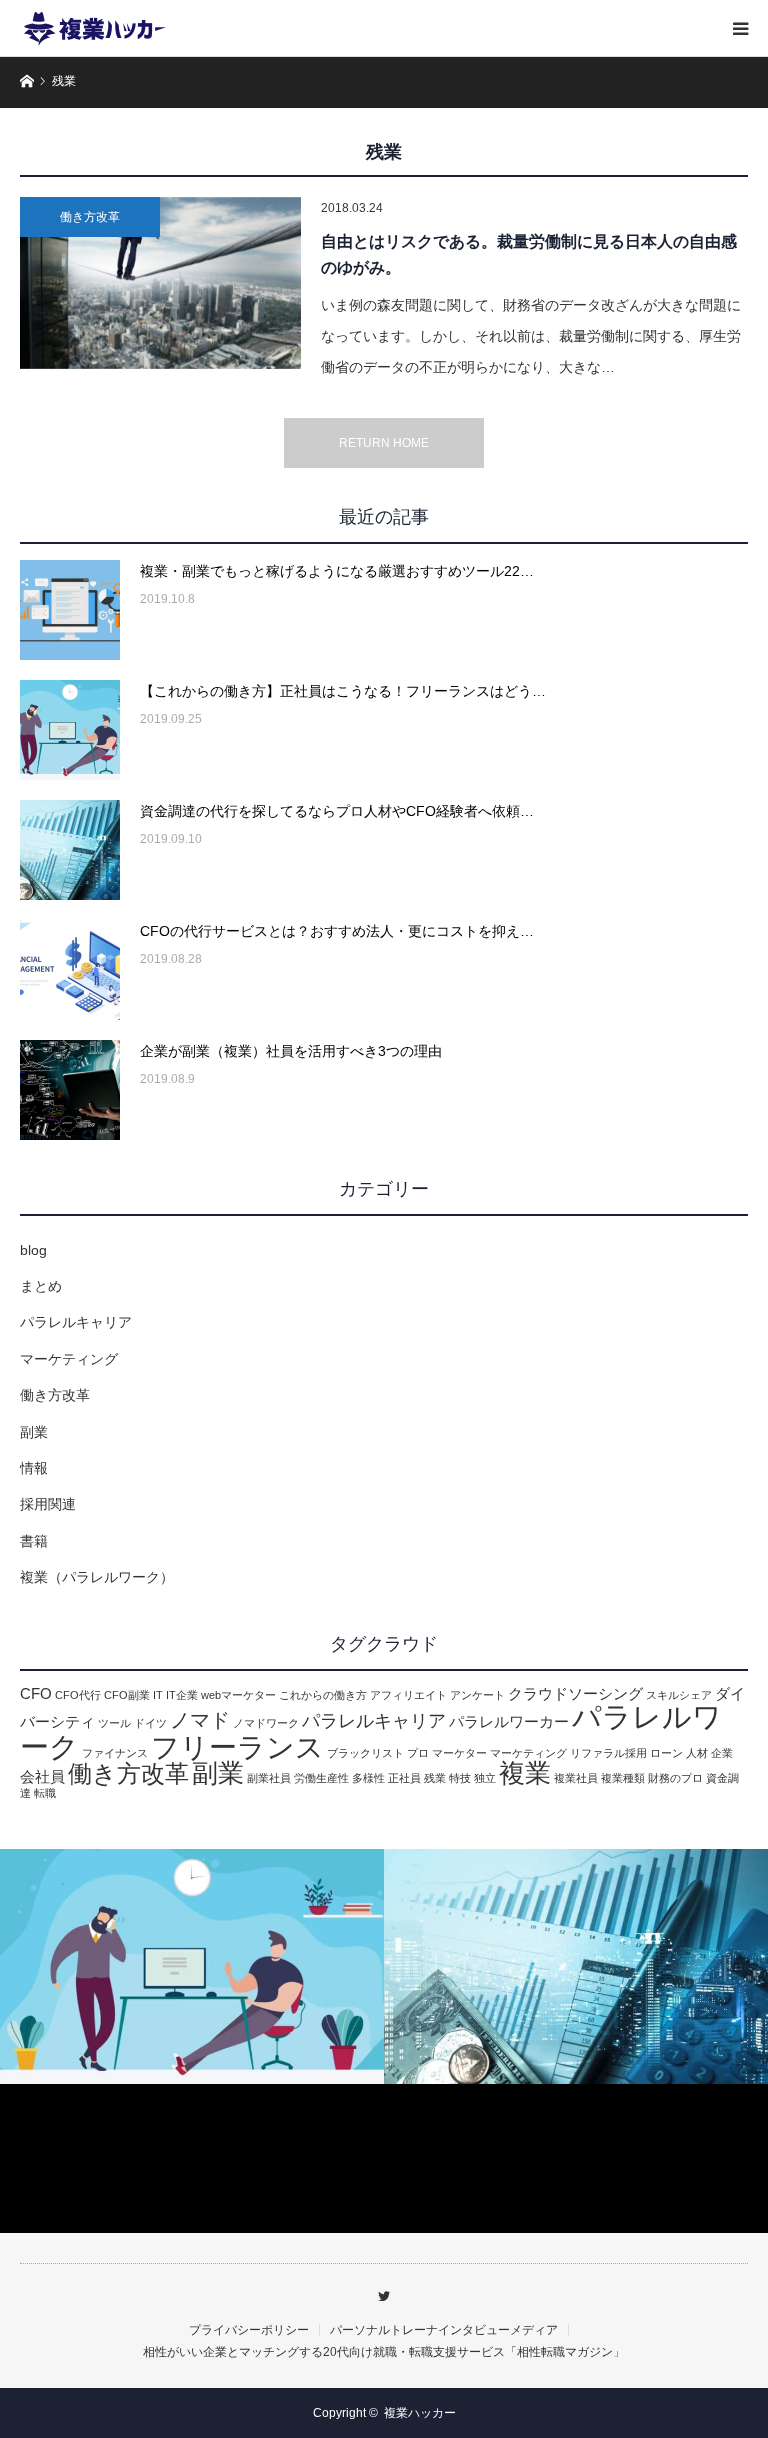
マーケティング (69, 1359)
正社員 (404, 1778)
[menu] (740, 28)
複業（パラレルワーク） (97, 1577)
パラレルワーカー (509, 1722)
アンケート (477, 1695)
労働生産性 (321, 1778)
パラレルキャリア (76, 1322)
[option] (192, 1966)
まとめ (41, 1286)
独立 (485, 1778)
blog (33, 1250)
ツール (114, 1723)
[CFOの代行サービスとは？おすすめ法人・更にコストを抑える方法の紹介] (70, 970)
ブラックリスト (365, 1753)
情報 (34, 1468)
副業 (34, 1432)
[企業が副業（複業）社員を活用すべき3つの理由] (70, 1090)
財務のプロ (675, 1778)
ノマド (200, 1720)
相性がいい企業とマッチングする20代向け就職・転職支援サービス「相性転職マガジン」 (384, 2352)
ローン (666, 1753)
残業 (435, 1778)
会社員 (42, 1777)
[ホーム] (26, 79)
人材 (697, 1753)
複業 (525, 1773)
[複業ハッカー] (95, 28)
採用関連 (48, 1504)
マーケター (459, 1753)
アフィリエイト (408, 1695)
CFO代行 (78, 1695)
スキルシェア (679, 1695)
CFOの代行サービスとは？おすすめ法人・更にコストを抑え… (337, 931)
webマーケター (238, 1695)
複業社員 (576, 1778)
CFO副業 (127, 1695)
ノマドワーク (266, 1723)
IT (158, 1695)
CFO (36, 1694)
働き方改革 (90, 217)
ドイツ (150, 1723)
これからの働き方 (323, 1695)
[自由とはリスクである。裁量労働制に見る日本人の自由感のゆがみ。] (160, 283)
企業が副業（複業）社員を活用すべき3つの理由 (291, 1051)
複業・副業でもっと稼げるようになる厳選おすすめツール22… (337, 571)
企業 (722, 1753)
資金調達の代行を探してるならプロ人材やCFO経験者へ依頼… (337, 811)
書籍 (34, 1541)
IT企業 (182, 1695)
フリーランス (237, 1747)
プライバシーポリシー (249, 2330)
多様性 (368, 1778)
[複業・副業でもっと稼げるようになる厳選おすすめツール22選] (70, 610)
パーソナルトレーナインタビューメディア (444, 2330)
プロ (418, 1753)
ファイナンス (115, 1753)
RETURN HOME (384, 443)
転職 (45, 1793)
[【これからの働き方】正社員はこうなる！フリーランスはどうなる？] (70, 730)
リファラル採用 (608, 1753)
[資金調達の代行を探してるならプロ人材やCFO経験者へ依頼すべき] (70, 850)
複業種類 (623, 1778)
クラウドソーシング (575, 1694)
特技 (460, 1778)
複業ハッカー (420, 2413)
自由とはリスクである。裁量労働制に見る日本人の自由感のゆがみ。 (529, 254)
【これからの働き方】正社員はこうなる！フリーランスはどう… (343, 691)
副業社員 (269, 1778)
